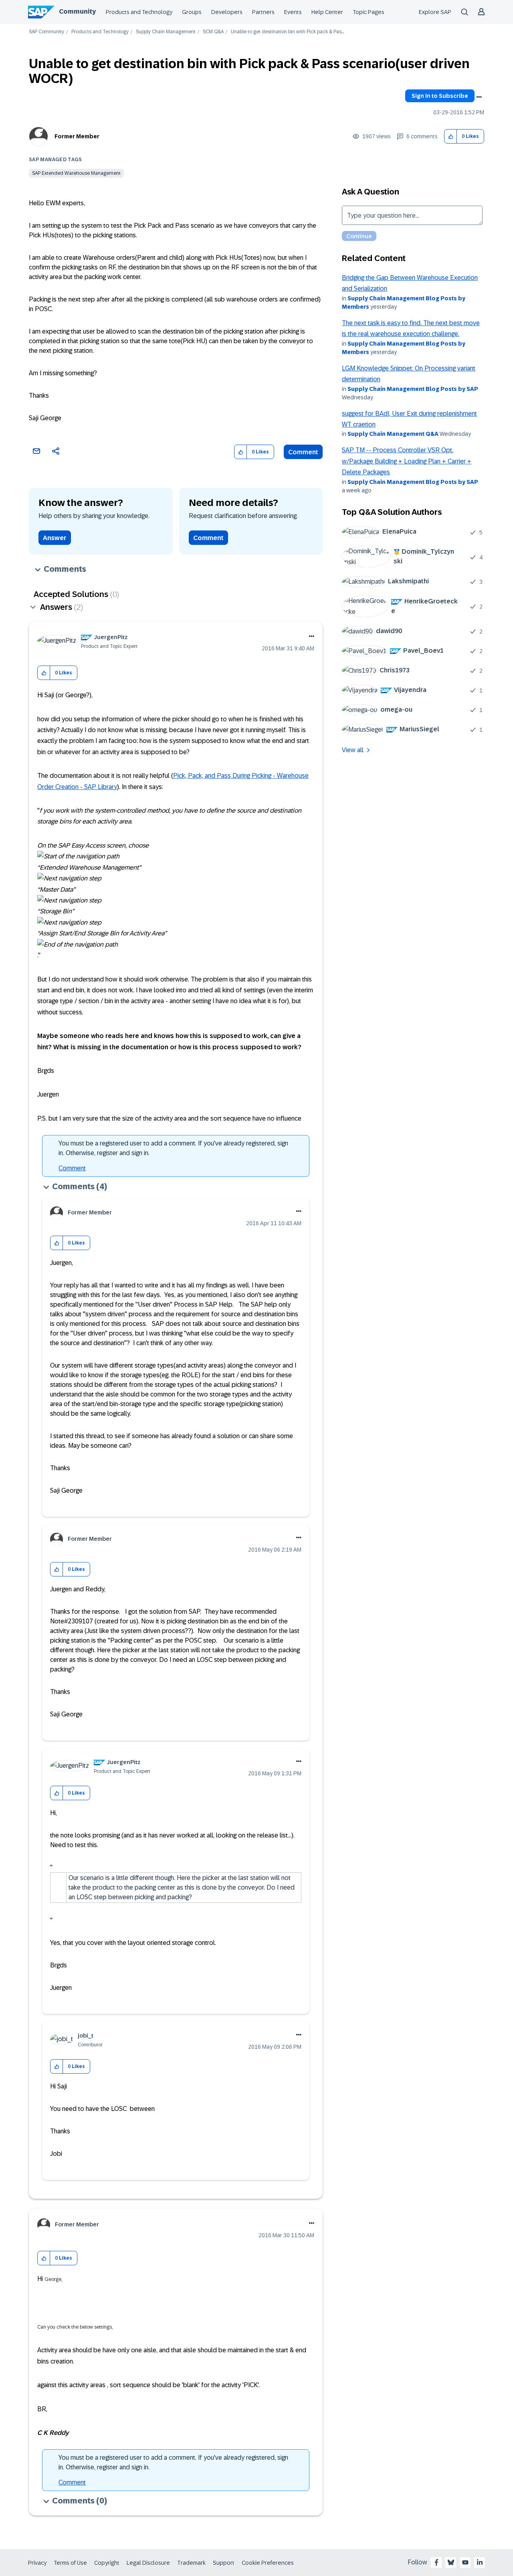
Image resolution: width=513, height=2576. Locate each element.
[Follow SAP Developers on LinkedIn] (480, 2562)
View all (353, 750)
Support (224, 2563)
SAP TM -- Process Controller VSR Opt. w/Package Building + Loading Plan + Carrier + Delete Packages (407, 461)
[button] (451, 137)
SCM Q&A (213, 32)
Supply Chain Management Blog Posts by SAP (413, 389)
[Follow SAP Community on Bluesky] (451, 2562)
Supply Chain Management (166, 32)
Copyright (107, 2563)
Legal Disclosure (148, 2563)
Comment (303, 452)
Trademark (191, 2563)
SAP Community (46, 32)
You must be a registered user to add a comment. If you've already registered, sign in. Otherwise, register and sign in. (173, 1148)
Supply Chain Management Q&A (393, 434)
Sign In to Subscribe (440, 96)
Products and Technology (139, 12)
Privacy (37, 2563)
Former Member (77, 136)
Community (77, 11)
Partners (263, 12)
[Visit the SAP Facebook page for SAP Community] (436, 2562)
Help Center (327, 12)
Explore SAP (435, 12)
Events (293, 12)
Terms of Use (70, 2563)
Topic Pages (369, 12)
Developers (227, 12)
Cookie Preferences (268, 2563)
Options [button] (479, 97)
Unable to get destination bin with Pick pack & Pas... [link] (287, 32)
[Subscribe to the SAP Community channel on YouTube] (465, 2562)
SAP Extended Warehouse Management (76, 173)
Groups (192, 12)
